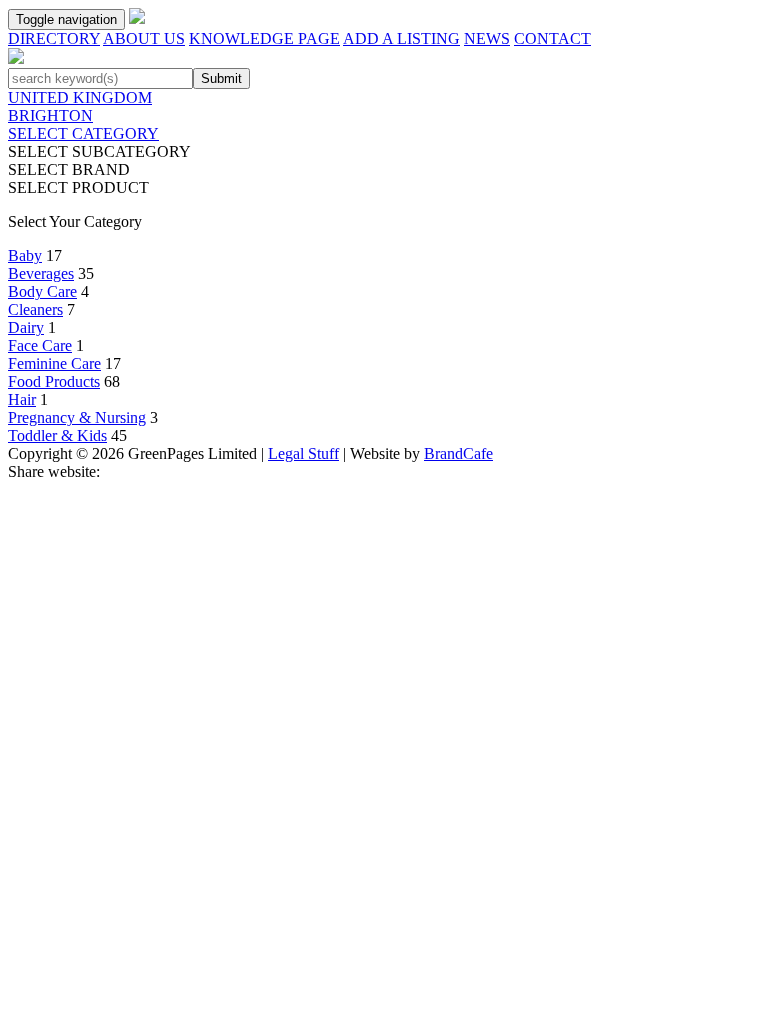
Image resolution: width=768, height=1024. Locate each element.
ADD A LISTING (401, 38)
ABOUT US (144, 38)
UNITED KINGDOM (80, 97)
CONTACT (552, 38)
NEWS (487, 38)
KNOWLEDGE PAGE (264, 38)
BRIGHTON (50, 115)
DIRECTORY (54, 38)
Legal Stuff (303, 453)
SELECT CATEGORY (83, 133)
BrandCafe (458, 453)
